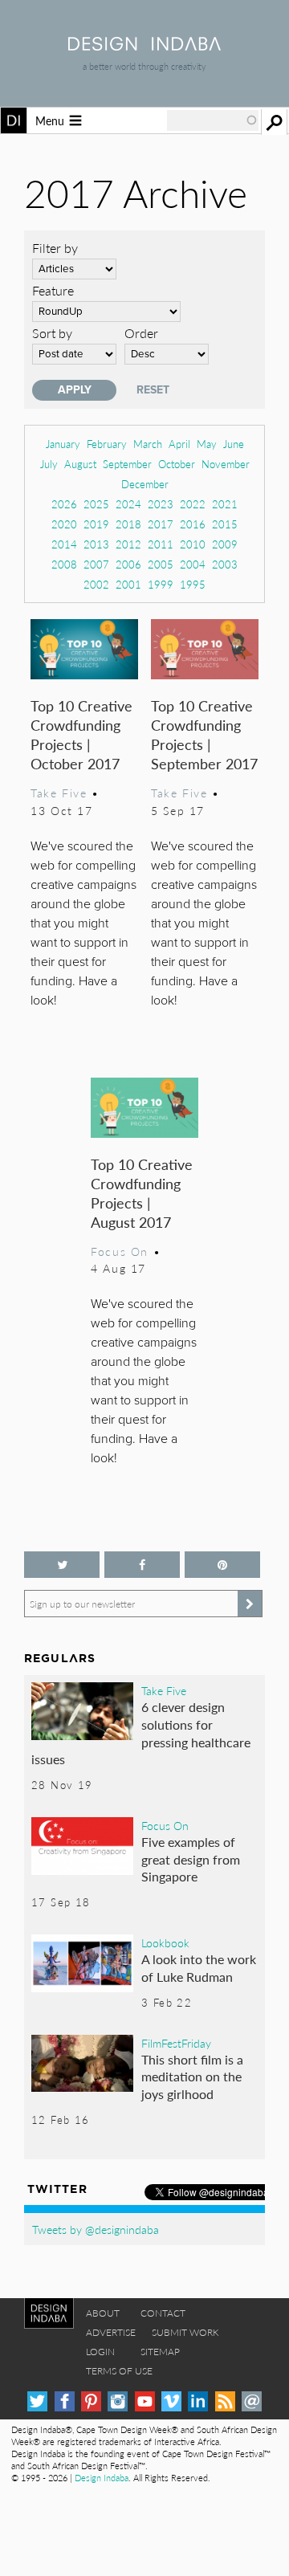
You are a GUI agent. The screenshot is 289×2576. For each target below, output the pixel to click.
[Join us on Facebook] (142, 1565)
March (148, 444)
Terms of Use (119, 2371)
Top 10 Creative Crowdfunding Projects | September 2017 (204, 734)
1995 (193, 584)
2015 (225, 524)
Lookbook (165, 1942)
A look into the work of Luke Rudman (199, 1968)
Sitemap (160, 2352)
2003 (225, 564)
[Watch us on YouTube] (145, 2401)
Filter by (55, 248)
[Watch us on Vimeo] (171, 2401)
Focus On (120, 1251)
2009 (225, 544)
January (63, 444)
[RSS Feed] (225, 2401)
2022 (193, 504)
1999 (161, 584)
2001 (128, 584)
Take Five (59, 793)
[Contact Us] (252, 2401)
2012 (128, 544)
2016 (193, 524)
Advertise (111, 2332)
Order (141, 333)
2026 (64, 504)
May (207, 444)
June (234, 444)
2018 (128, 524)
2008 (64, 564)
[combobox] (213, 120)
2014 (64, 544)
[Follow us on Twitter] (62, 1565)
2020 (64, 524)
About (103, 2313)
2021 (225, 504)
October (177, 464)
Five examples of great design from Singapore (191, 1859)
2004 (193, 564)
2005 (161, 564)
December (145, 484)
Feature (53, 290)
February (107, 444)
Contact (163, 2313)
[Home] (144, 45)
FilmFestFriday (176, 2043)
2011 (161, 544)
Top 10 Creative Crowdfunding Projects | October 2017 (81, 734)
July (49, 464)
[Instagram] (118, 2401)
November (226, 464)
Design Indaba (102, 2478)
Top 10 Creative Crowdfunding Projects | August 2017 (142, 1193)
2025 (96, 504)
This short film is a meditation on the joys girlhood (192, 2077)
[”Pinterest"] (222, 1565)
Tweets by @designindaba (96, 2229)
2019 (96, 524)
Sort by (52, 333)
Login (100, 2352)
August (80, 464)
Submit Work (185, 2332)
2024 (128, 504)
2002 (96, 584)
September (127, 464)
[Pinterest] (91, 2401)
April (179, 444)
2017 (161, 524)
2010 (193, 544)
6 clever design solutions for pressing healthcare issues (141, 1733)
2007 (96, 564)
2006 (128, 564)
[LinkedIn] (198, 2401)
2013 (96, 544)
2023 (161, 504)
